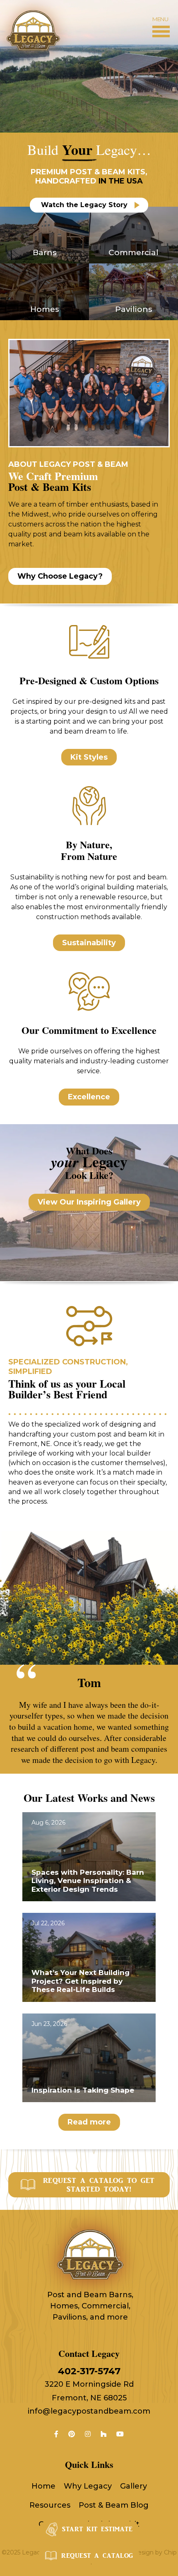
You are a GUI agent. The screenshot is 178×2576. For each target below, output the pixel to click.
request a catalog (97, 2556)
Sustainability (89, 943)
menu (160, 19)
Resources (50, 2505)
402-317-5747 (89, 2371)
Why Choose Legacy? (60, 576)
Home (43, 2486)
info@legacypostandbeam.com (89, 2411)
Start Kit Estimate (97, 2529)
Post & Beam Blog (114, 2505)
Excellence (89, 1097)
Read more (89, 2122)
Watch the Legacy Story (84, 205)
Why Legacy (88, 2486)
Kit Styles (89, 757)
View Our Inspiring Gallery (89, 1202)
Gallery (133, 2486)
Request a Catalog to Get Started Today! (99, 2185)
